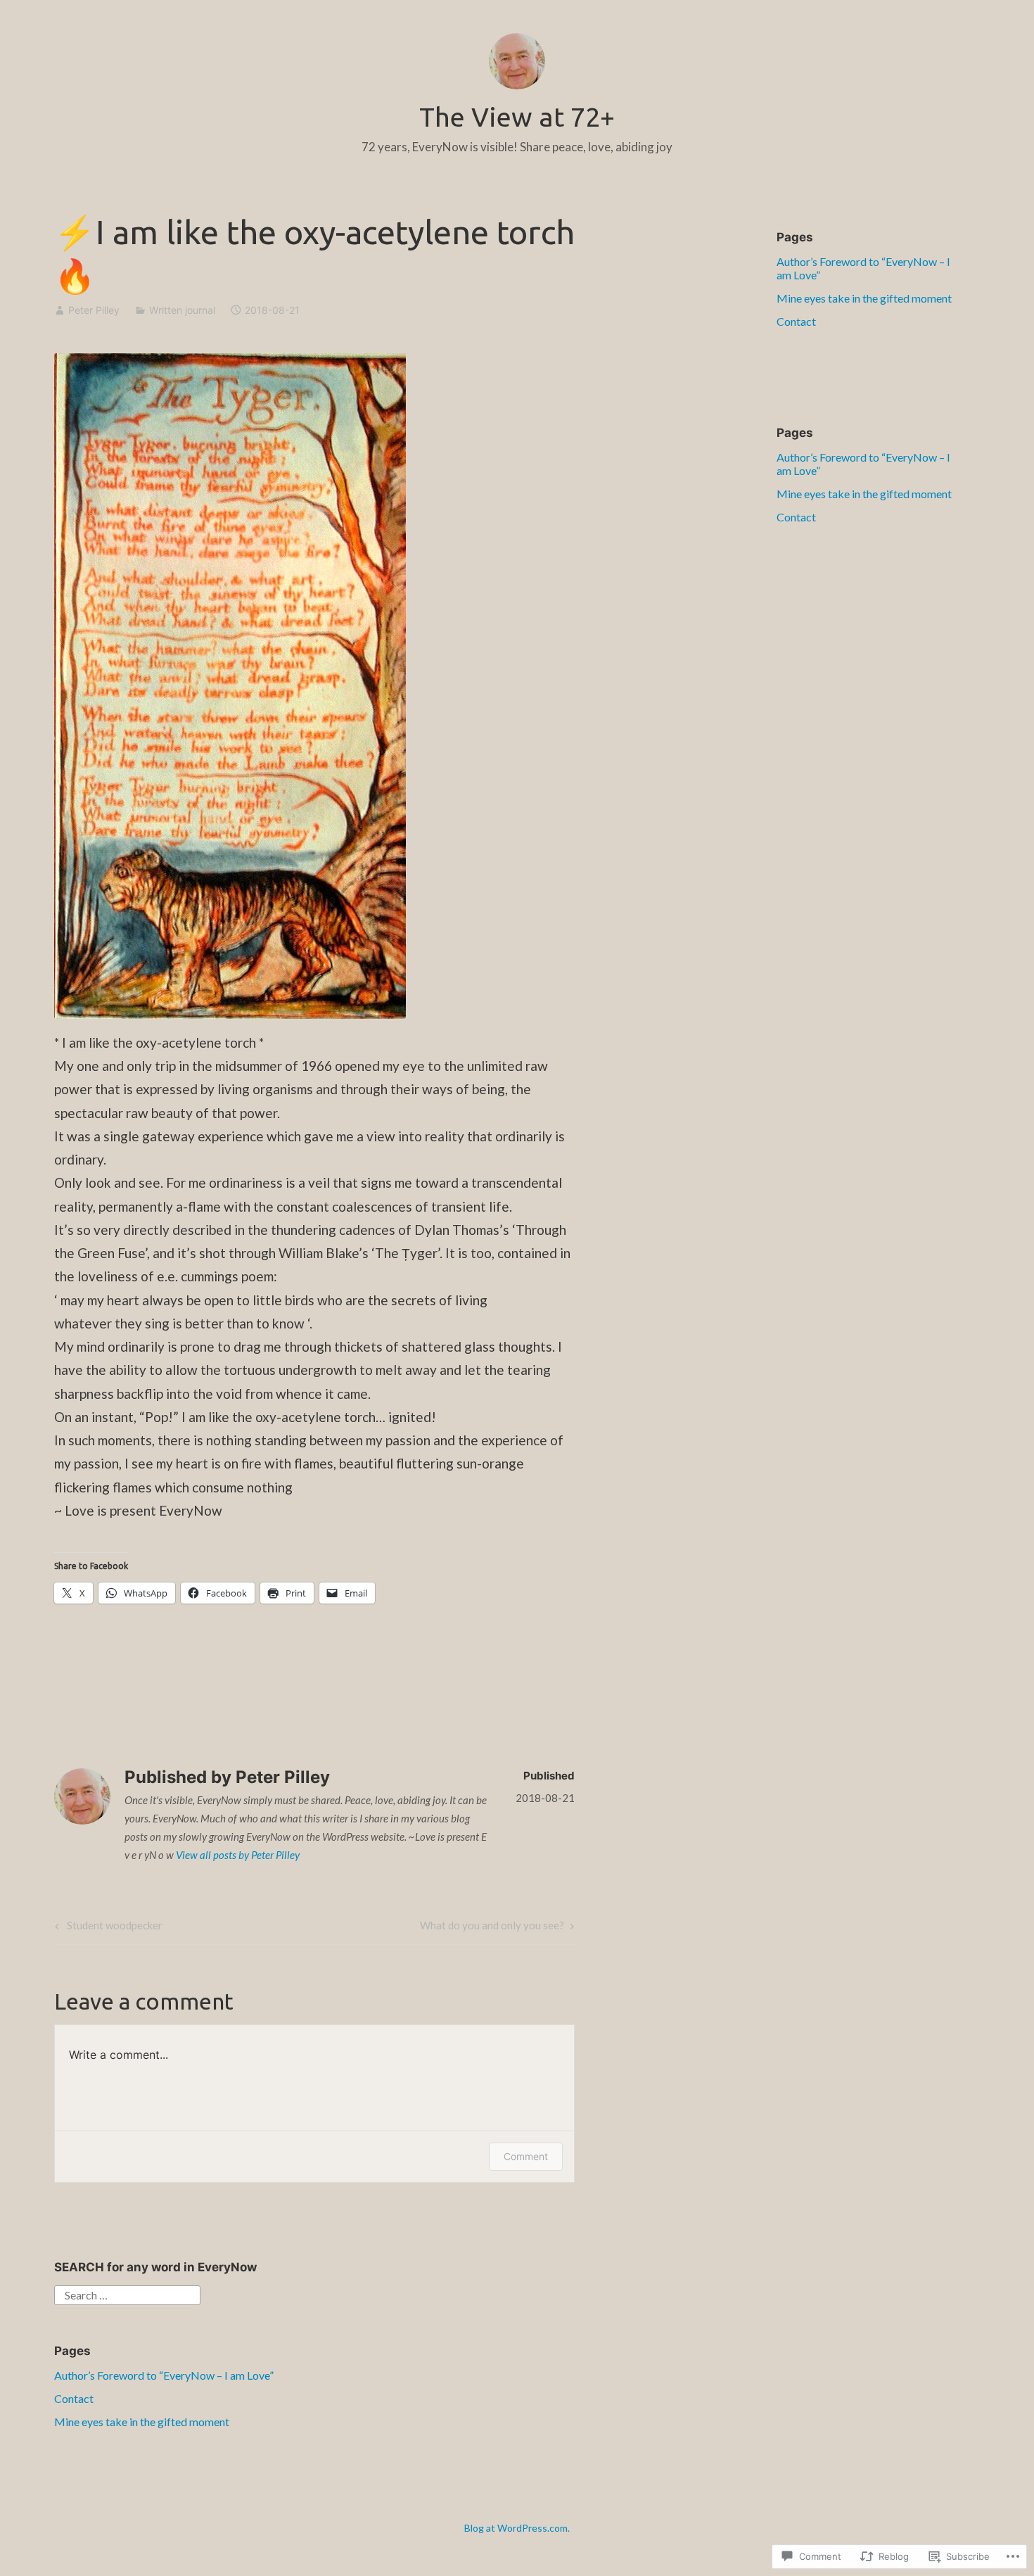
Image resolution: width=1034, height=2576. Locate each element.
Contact (796, 321)
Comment (526, 2156)
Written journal (182, 310)
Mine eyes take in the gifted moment (864, 298)
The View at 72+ (517, 117)
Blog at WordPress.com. (517, 2528)
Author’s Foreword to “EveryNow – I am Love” (164, 2375)
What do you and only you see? (492, 1928)
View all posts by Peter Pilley (238, 1855)
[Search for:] (127, 2293)
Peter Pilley (94, 310)
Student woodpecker (107, 1928)
